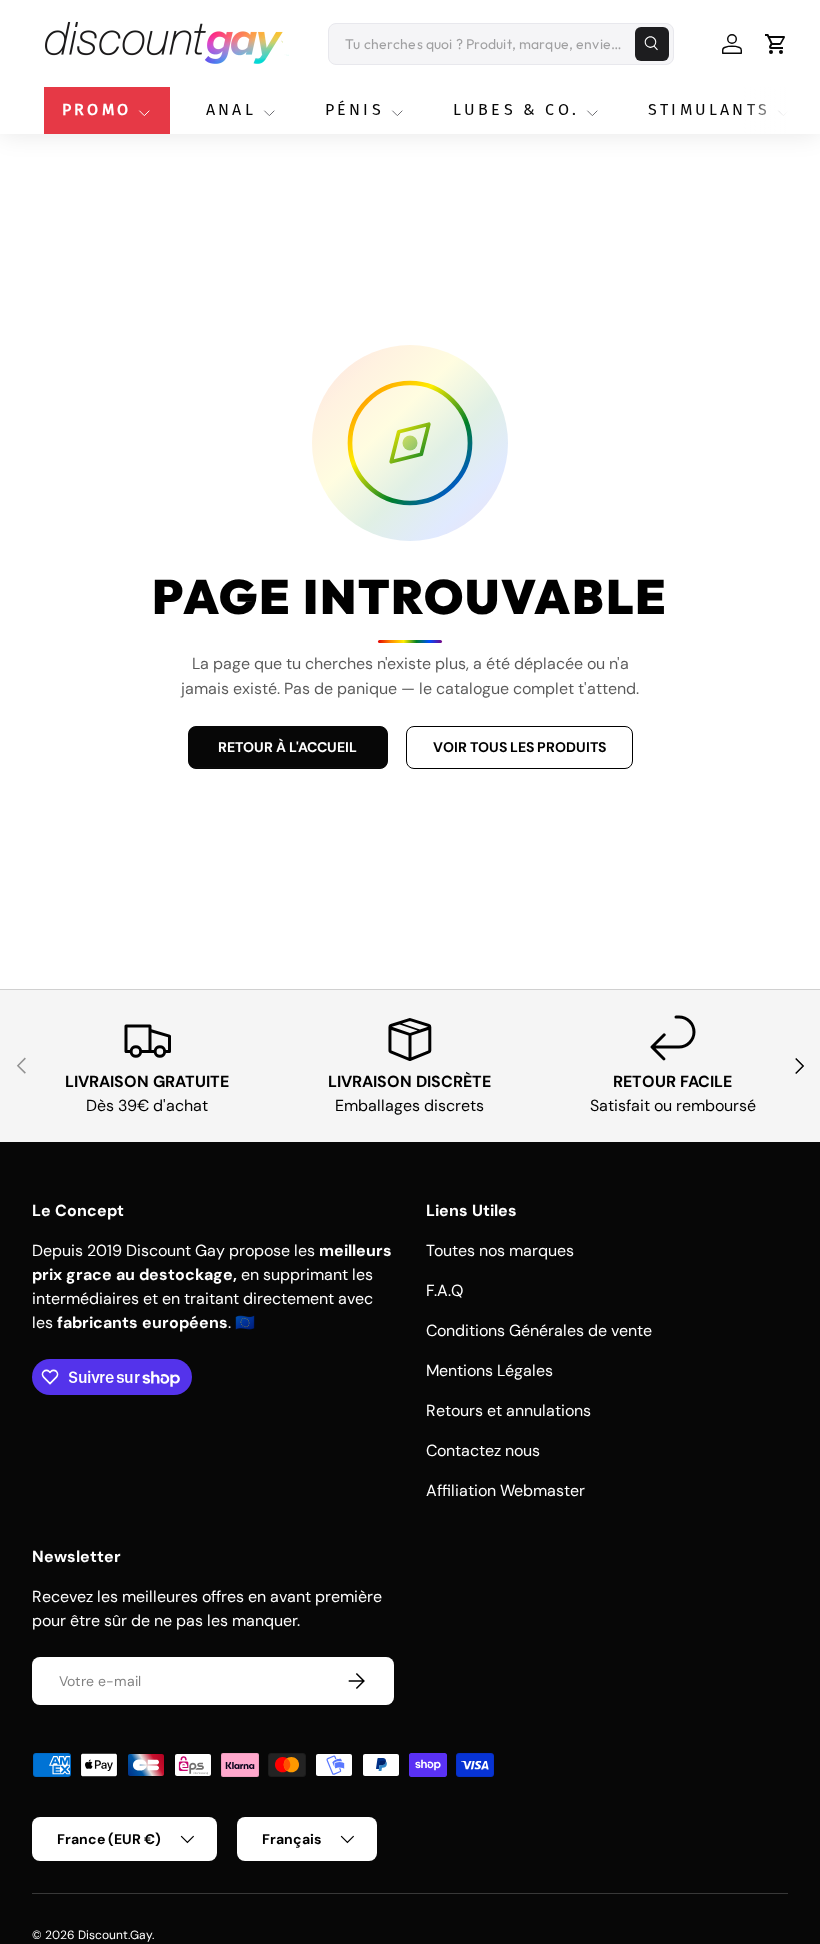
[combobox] (501, 44)
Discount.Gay (115, 1935)
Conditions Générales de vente (539, 1330)
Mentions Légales (489, 1370)
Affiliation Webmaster (505, 1490)
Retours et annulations (508, 1410)
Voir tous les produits (519, 747)
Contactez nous (483, 1450)
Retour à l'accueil (287, 747)
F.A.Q (444, 1290)
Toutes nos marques (500, 1250)
